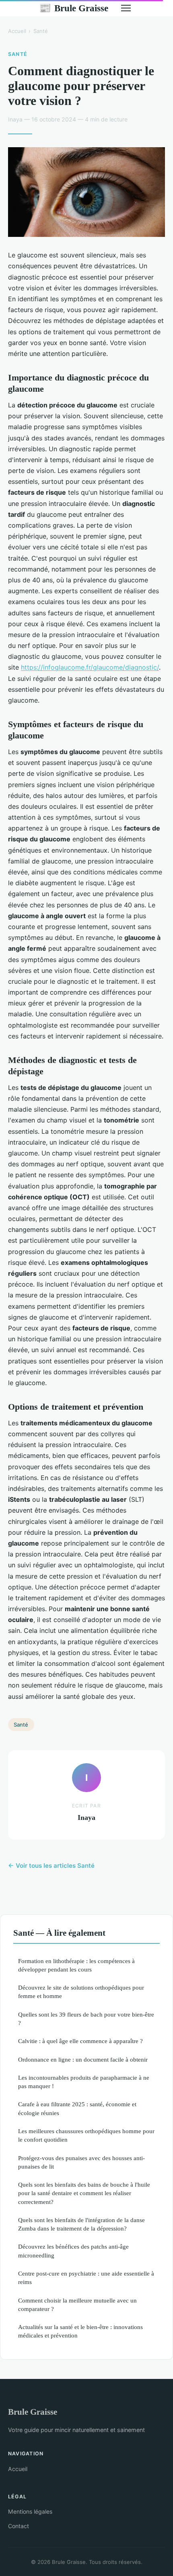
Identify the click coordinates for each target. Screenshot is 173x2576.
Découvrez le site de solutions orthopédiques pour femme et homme (81, 1992)
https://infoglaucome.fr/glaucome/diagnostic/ (90, 667)
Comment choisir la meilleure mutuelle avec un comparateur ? (77, 2305)
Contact (19, 2526)
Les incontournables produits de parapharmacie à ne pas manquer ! (84, 2082)
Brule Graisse (74, 8)
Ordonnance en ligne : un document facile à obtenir (83, 2059)
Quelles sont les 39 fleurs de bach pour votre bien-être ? (86, 2019)
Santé (41, 31)
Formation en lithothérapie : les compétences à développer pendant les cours (76, 1965)
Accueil (17, 31)
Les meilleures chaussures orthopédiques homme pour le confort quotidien (86, 2135)
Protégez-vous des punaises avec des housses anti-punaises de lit (81, 2162)
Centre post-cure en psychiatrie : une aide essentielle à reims (86, 2278)
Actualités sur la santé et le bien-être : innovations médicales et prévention (80, 2331)
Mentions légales (30, 2511)
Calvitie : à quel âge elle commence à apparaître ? (80, 2041)
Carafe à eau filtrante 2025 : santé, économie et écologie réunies (77, 2108)
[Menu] (126, 8)
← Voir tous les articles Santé (51, 1866)
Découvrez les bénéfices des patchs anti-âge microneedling (73, 2251)
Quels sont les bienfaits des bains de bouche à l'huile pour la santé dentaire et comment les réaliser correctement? (84, 2193)
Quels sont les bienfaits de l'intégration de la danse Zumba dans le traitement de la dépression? (81, 2224)
